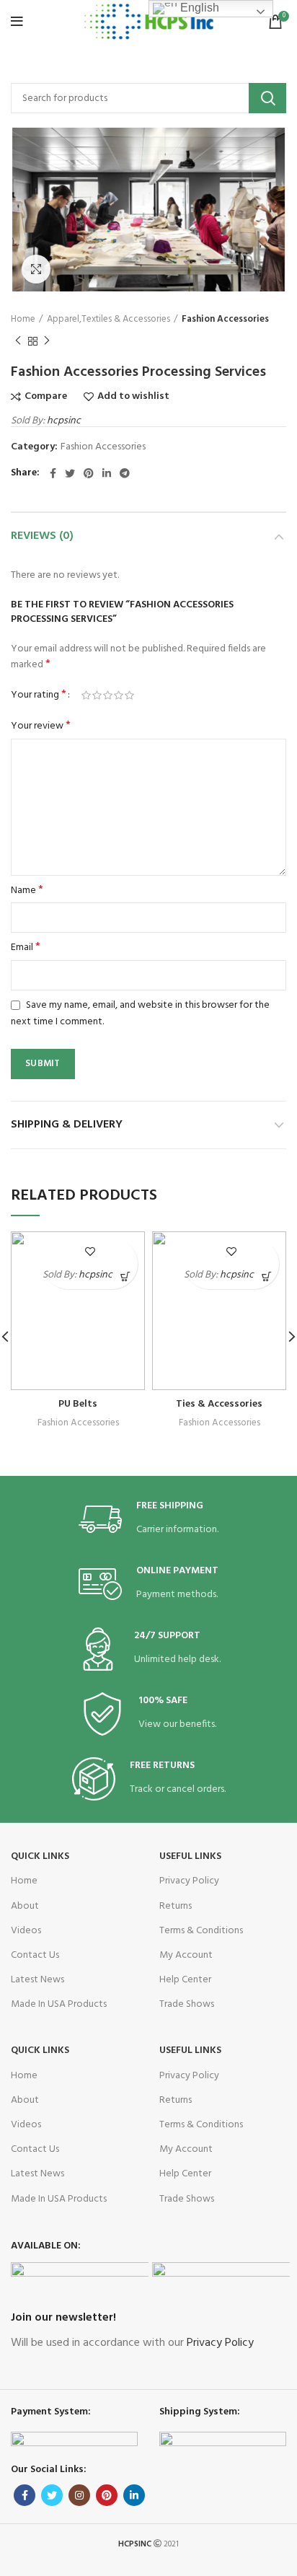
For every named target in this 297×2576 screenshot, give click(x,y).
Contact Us (35, 1955)
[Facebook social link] (53, 473)
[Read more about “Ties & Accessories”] (266, 1276)
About (25, 1906)
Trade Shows (187, 2004)
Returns (176, 1906)
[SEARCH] (267, 98)
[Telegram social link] (125, 473)
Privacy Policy (189, 1881)
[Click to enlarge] (36, 269)
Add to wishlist (133, 397)
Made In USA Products (59, 2004)
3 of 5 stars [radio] (108, 695)
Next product (47, 342)
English (198, 8)
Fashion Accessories (225, 320)
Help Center (185, 1980)
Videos (26, 1931)
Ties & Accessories (219, 1404)
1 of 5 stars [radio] (86, 695)
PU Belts (78, 1404)
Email (26, 948)
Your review (41, 726)
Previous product (18, 342)
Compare (46, 397)
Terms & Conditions (201, 1931)
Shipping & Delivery (67, 1125)
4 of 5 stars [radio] (119, 695)
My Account (186, 1955)
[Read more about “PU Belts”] (125, 1276)
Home (23, 320)
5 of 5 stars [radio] (129, 695)
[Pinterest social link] (89, 473)
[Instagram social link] (79, 2495)
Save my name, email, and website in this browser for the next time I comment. (140, 1014)
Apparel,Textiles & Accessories (108, 320)
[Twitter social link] (70, 473)
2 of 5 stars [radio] (97, 695)
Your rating (39, 695)
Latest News (37, 1980)
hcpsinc (64, 421)
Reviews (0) (42, 536)
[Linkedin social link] (107, 473)
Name (27, 891)
